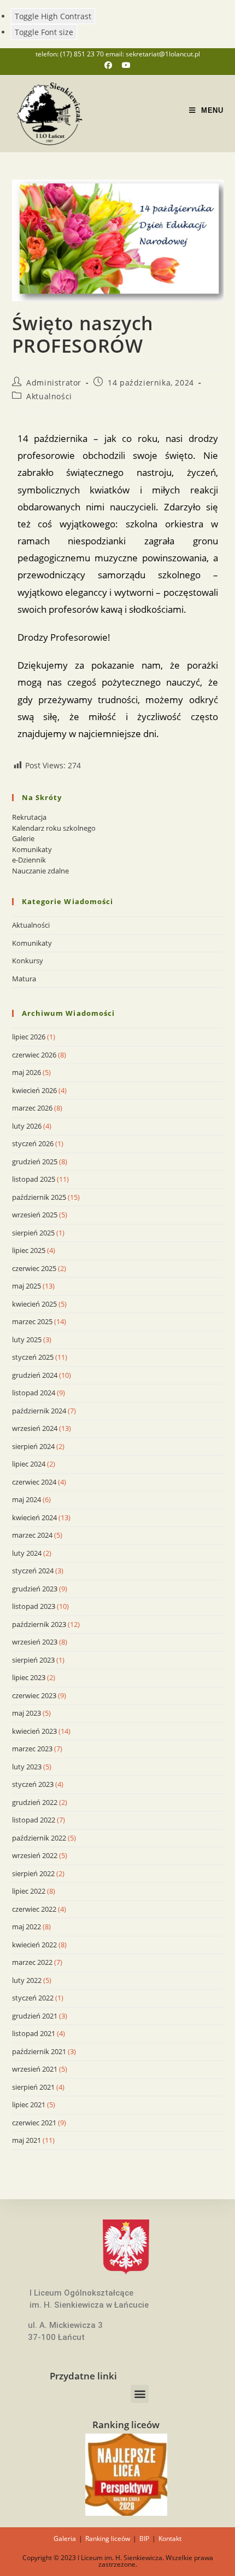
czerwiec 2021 (34, 2123)
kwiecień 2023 (34, 1731)
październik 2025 (39, 1197)
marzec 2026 (32, 1108)
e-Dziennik (29, 860)
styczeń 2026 (33, 1143)
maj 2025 (27, 1286)
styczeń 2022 (33, 1998)
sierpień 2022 (33, 1873)
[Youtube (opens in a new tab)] (126, 65)
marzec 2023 (32, 1749)
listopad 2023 (34, 1606)
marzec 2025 (32, 1321)
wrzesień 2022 (35, 1855)
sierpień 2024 (33, 1446)
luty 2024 (27, 1553)
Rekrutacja (29, 817)
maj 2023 (27, 1713)
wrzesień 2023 (35, 1642)
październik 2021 (39, 2051)
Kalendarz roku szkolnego (54, 828)
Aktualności (49, 396)
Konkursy (28, 961)
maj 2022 (27, 1927)
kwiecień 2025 (34, 1304)
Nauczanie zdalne (40, 871)
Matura (24, 979)
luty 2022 (27, 1980)
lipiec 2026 (29, 1037)
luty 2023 (27, 1767)
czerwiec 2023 (34, 1695)
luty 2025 (27, 1339)
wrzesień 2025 (35, 1215)
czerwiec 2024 (34, 1482)
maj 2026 (27, 1072)
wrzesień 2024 (35, 1428)
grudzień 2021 (35, 2016)
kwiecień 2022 (34, 1945)
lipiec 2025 (29, 1250)
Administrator (54, 383)
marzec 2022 (32, 1962)
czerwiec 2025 (34, 1268)
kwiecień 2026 (34, 1090)
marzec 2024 (32, 1535)
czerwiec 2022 (34, 1909)
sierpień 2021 (33, 2087)
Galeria (65, 2538)
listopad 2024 (34, 1393)
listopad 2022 (34, 1820)
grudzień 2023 (35, 1589)
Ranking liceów (108, 2538)
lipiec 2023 (29, 1677)
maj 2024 (27, 1499)
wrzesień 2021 (35, 2069)
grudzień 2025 (35, 1161)
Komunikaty (32, 849)
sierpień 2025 (33, 1233)
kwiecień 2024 (34, 1517)
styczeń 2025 (33, 1357)
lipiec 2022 (29, 1891)
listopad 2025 (34, 1179)
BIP (144, 2538)
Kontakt (170, 2538)
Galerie (23, 838)
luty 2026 (27, 1126)
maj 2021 (27, 2140)
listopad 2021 (34, 2033)
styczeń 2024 (33, 1571)
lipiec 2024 (29, 1464)
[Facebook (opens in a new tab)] (113, 65)
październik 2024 (39, 1411)
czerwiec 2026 (34, 1055)
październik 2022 (39, 1838)
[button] (140, 2394)
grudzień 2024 (35, 1375)
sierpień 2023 (33, 1660)
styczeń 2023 (33, 1784)
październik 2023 (39, 1624)
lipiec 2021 (29, 2104)
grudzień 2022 (35, 1802)
